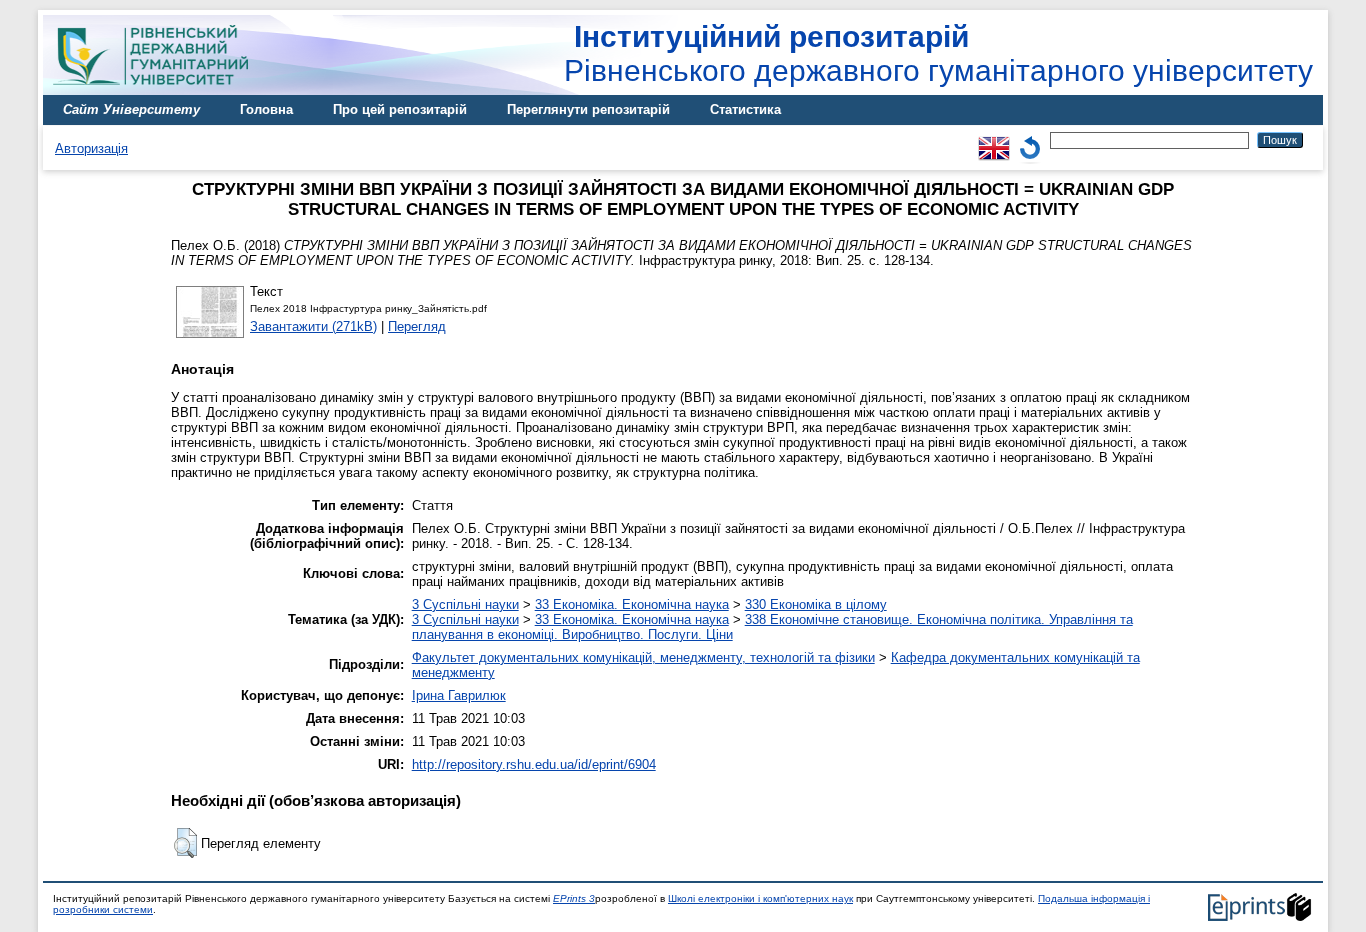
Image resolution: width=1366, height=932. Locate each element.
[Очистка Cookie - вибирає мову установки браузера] (1030, 139)
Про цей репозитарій (400, 109)
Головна (266, 109)
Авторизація (91, 148)
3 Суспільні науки (465, 604)
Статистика (745, 109)
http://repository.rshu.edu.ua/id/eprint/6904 (534, 764)
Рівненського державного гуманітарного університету (938, 53)
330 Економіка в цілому (816, 604)
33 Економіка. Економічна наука (632, 604)
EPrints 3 (574, 898)
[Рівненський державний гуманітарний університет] (158, 90)
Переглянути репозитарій (588, 109)
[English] (994, 139)
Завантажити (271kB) (313, 326)
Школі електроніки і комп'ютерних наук (760, 898)
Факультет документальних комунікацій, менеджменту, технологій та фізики (643, 657)
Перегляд (417, 326)
